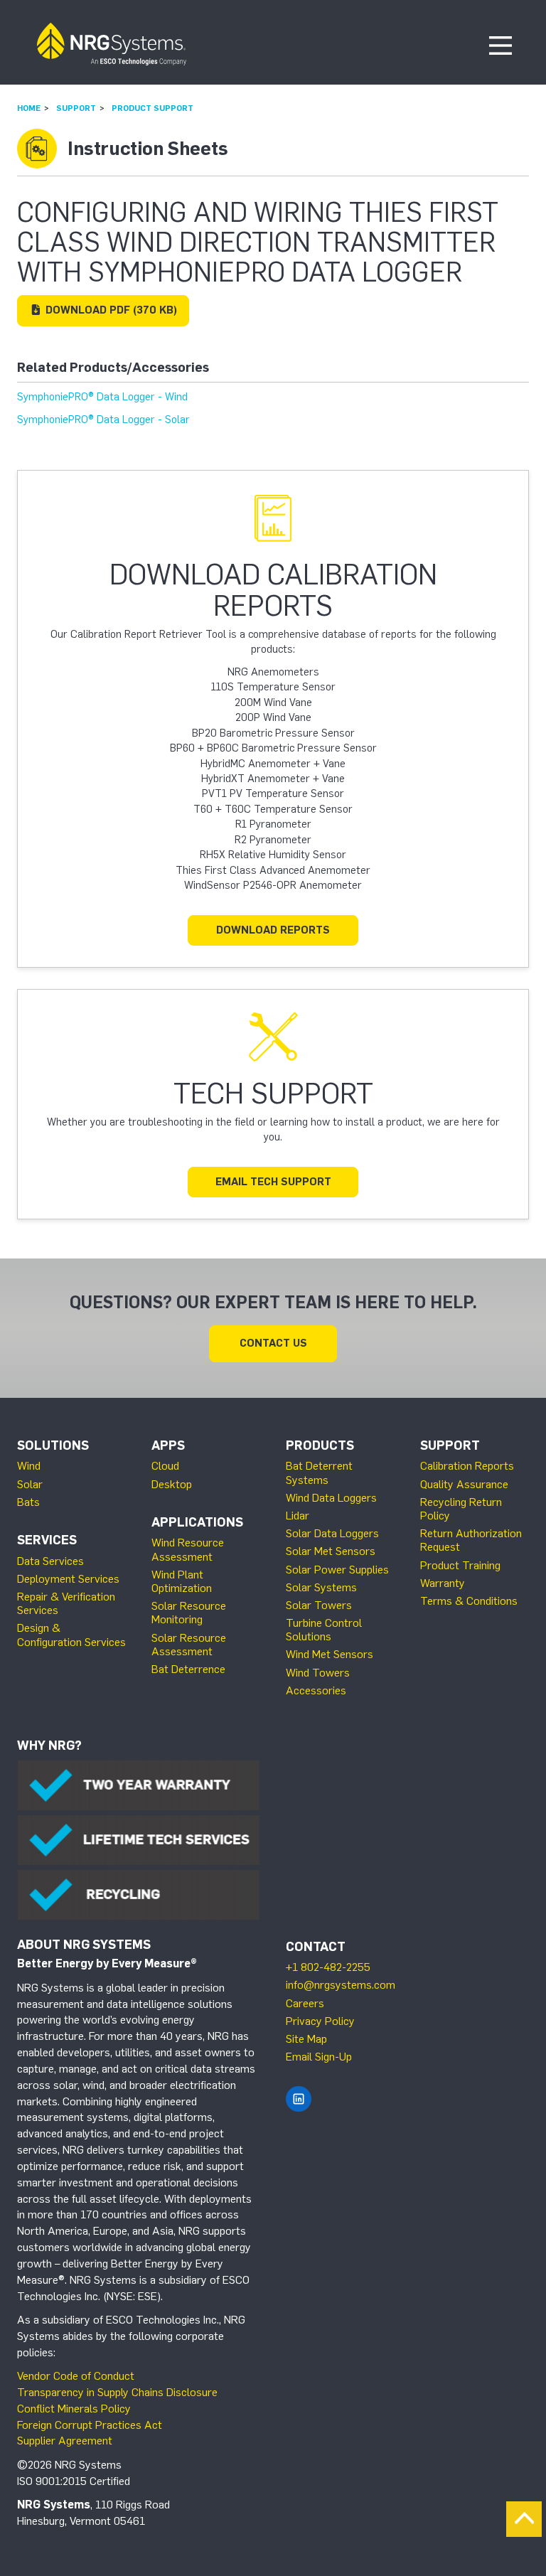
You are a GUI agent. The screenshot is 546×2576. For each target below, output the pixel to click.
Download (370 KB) (110, 310)
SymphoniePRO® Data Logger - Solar (103, 419)
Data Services (50, 1561)
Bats (28, 1502)
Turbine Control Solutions (324, 1630)
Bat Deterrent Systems (319, 1473)
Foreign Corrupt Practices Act (90, 2425)
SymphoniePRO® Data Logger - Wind (102, 397)
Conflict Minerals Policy (74, 2409)
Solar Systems (321, 1587)
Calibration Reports (467, 1466)
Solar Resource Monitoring (189, 1613)
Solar (30, 1484)
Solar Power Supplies (337, 1570)
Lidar (298, 1516)
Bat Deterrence (188, 1669)
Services (47, 1540)
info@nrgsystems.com (341, 1985)
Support (76, 108)
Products (320, 1445)
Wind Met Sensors (330, 1654)
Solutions (53, 1445)
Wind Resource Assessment (188, 1549)
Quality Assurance (464, 1484)
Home (29, 108)
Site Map (306, 2039)
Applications (197, 1522)
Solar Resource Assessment (189, 1645)
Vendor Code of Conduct (76, 2376)
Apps (168, 1445)
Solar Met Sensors (331, 1551)
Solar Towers (319, 1605)
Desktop (172, 1484)
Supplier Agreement (65, 2441)
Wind (29, 1466)
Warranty (443, 1583)
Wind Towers (318, 1673)
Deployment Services (68, 1579)
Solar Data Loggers (332, 1533)
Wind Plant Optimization (182, 1581)
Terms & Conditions (469, 1601)
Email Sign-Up (319, 2057)
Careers (305, 2003)
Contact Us (273, 1343)
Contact (316, 1947)
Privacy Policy (320, 2021)
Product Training (460, 1565)
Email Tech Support (273, 1182)
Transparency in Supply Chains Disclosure (117, 2392)
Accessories (316, 1690)
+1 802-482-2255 (328, 1967)
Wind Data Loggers (331, 1498)
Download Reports (273, 930)
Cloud (165, 1466)
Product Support (152, 108)
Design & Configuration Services (71, 1635)
